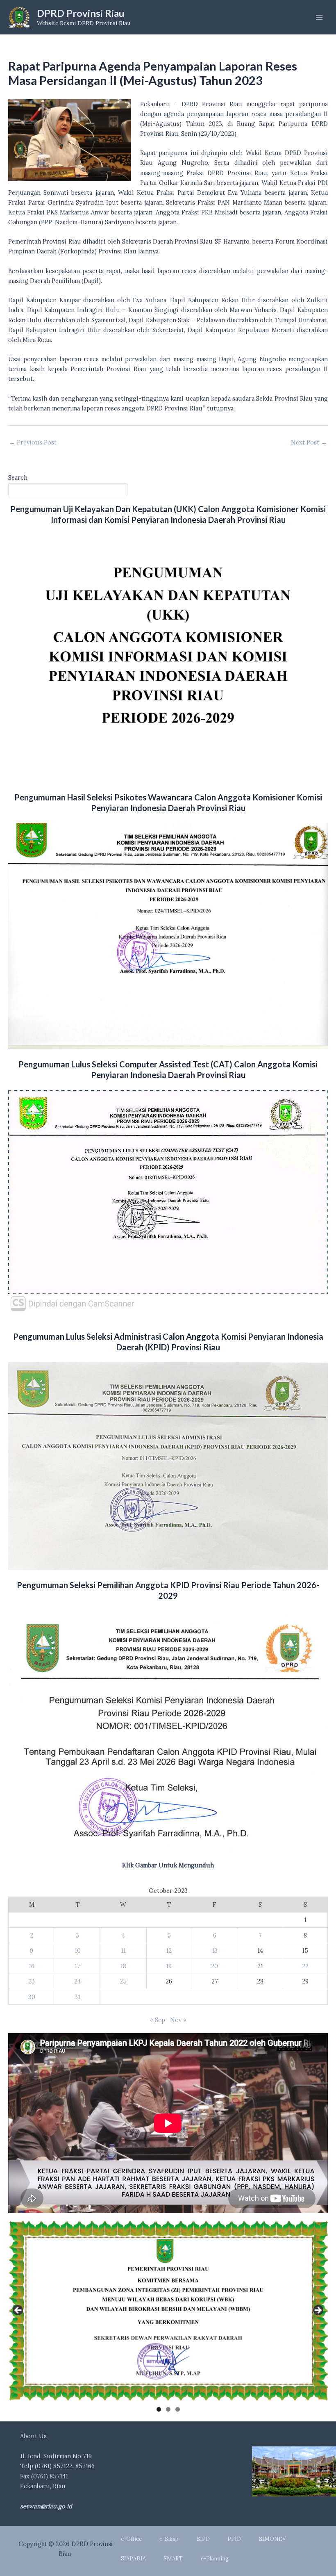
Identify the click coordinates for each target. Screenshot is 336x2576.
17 (77, 1966)
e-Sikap (169, 2539)
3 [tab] (178, 2409)
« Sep (158, 2020)
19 (169, 1966)
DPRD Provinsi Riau (81, 13)
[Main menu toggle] (319, 17)
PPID (234, 2539)
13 (215, 1950)
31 (77, 1997)
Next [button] (318, 2311)
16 (32, 1966)
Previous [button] (18, 2311)
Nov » (178, 2020)
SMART (173, 2559)
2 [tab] (168, 2409)
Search (18, 478)
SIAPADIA (133, 2559)
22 (305, 1966)
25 (123, 1981)
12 (169, 1950)
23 (32, 1981)
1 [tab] (159, 2409)
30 (32, 1997)
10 (78, 1950)
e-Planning (215, 2559)
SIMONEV (272, 2539)
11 (123, 1950)
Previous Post (33, 443)
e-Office (131, 2539)
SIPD (203, 2539)
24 (77, 1981)
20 (215, 1966)
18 (123, 1966)
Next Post (309, 443)
